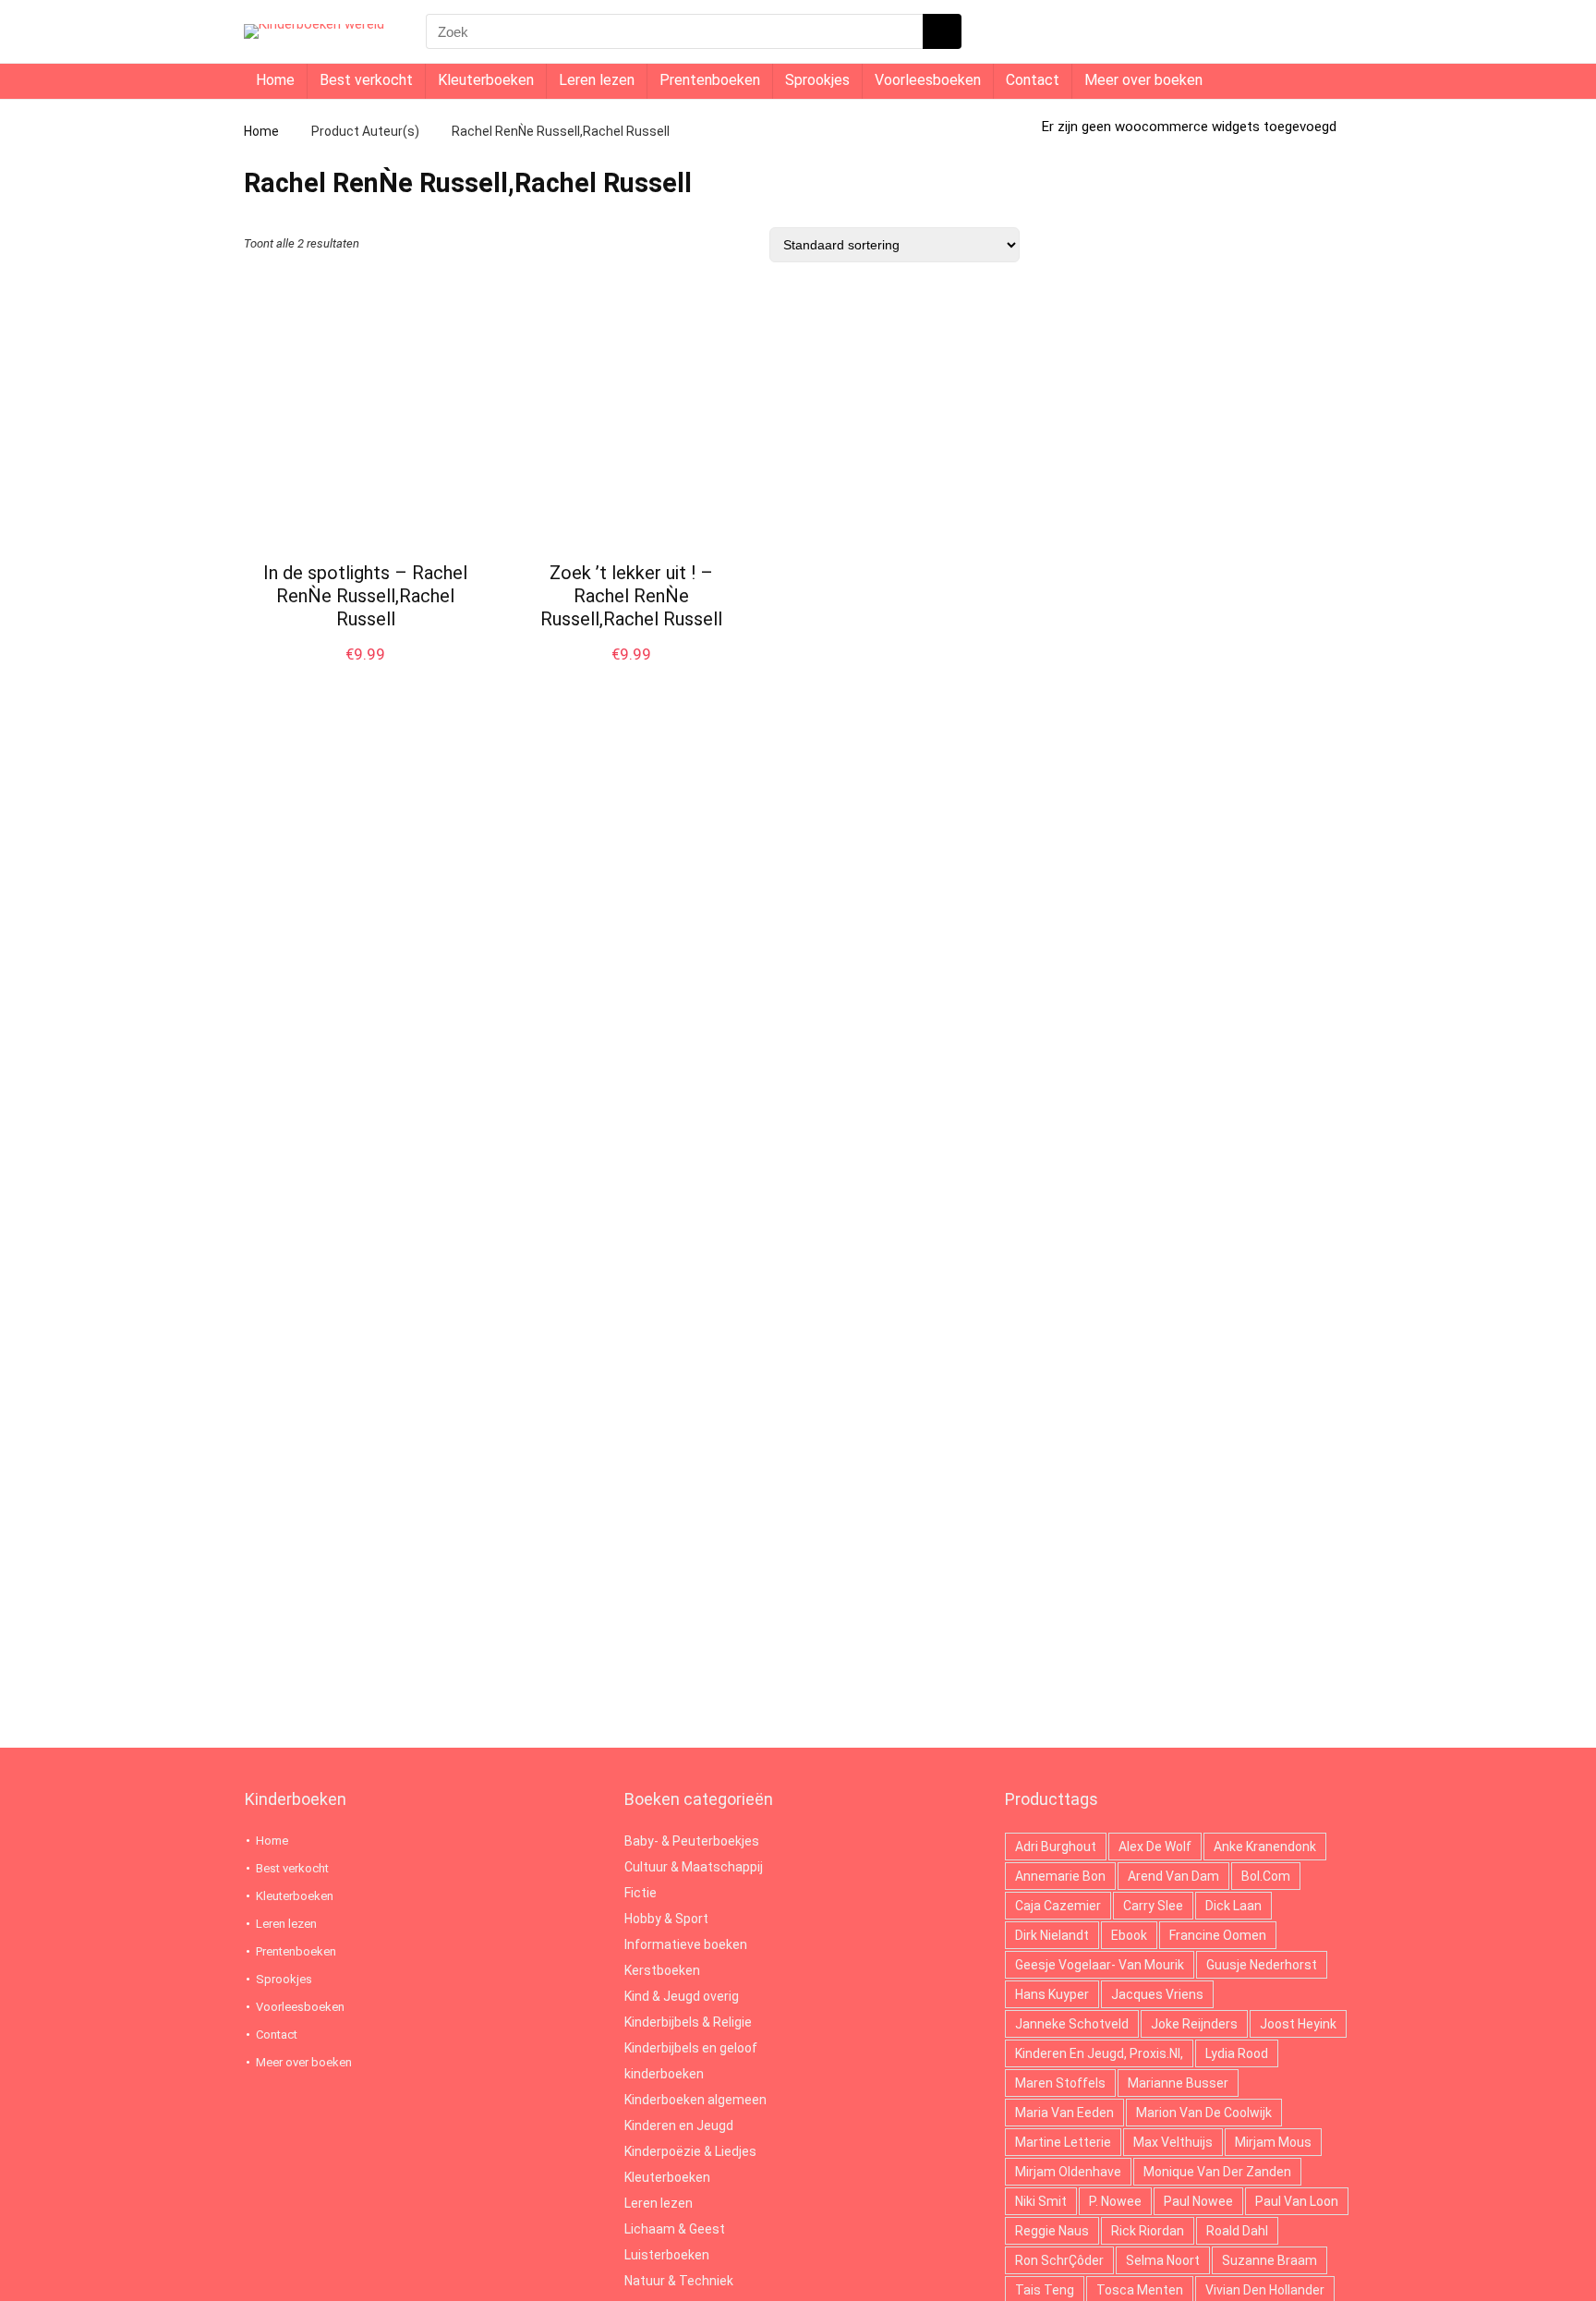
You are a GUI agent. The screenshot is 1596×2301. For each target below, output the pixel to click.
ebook (1129, 1935)
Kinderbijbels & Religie (688, 2022)
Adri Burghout (1056, 1847)
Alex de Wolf (1155, 1847)
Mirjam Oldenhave (1068, 2172)
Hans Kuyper (1052, 1994)
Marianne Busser (1178, 2083)
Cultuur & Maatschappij (694, 1867)
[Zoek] (942, 31)
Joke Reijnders (1194, 2024)
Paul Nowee (1198, 2201)
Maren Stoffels (1060, 2083)
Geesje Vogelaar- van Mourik (1100, 1965)
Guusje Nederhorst (1262, 1965)
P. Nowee (1115, 2201)
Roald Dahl (1237, 2231)
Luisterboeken (667, 2255)
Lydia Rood (1237, 2053)
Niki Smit (1041, 2201)
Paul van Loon (1297, 2201)
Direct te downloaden (366, 673)
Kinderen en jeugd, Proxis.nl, (1099, 2053)
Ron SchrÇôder (1059, 2260)
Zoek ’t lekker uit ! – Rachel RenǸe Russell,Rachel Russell (631, 596)
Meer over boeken (1143, 80)
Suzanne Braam (1270, 2260)
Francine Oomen (1218, 1935)
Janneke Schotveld (1072, 2024)
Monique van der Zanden (1217, 2172)
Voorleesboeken (928, 80)
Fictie (641, 1893)
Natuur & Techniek (679, 2281)
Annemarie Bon (1060, 1876)
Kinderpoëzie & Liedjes (690, 2151)
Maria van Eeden (1064, 2113)
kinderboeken (664, 2074)
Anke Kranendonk (1265, 1847)
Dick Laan (1233, 1906)
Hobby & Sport (666, 1919)
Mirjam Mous (1273, 2142)
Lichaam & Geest (675, 2229)
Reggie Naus (1052, 2231)
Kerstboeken (662, 1970)
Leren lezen (597, 80)
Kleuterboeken (486, 80)
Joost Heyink (1298, 2024)
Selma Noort (1163, 2260)
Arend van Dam (1173, 1876)
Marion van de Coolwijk (1204, 2113)
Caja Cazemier (1058, 1906)
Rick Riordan (1148, 2231)
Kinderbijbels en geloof (691, 2048)
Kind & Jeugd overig (682, 1996)
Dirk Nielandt (1052, 1935)
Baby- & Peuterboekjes (692, 1841)
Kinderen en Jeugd (679, 2125)
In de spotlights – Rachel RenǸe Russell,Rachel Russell (365, 596)
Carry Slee (1153, 1906)
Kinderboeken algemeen (695, 2100)
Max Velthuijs (1173, 2142)
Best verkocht (366, 80)
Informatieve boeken (686, 1944)
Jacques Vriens (1157, 1994)
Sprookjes (817, 80)
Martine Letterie (1063, 2142)
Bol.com (1266, 1876)
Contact (1033, 80)
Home (275, 80)
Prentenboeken (710, 80)
